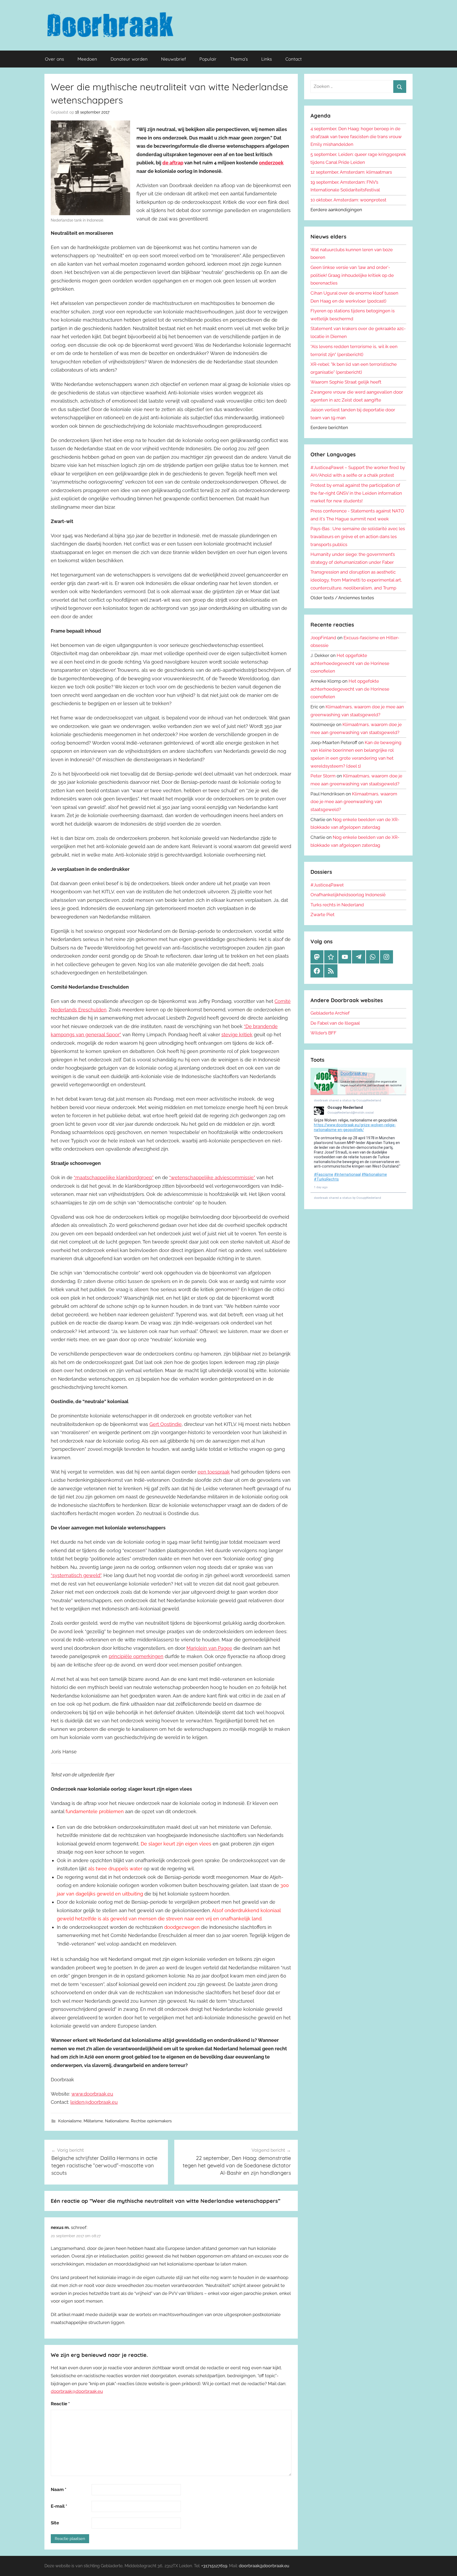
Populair (208, 59)
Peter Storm (323, 776)
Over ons (54, 59)
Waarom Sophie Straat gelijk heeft (346, 382)
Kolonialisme (70, 2121)
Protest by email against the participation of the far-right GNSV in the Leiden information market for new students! (356, 493)
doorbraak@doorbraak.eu (77, 2391)
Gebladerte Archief (330, 1013)
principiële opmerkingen (136, 1656)
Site (55, 2523)
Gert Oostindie (166, 1424)
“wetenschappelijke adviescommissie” (212, 1177)
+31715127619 (214, 2566)
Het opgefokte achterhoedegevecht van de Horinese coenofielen (350, 663)
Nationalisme (117, 2121)
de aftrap (173, 163)
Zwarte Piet (323, 915)
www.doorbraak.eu (92, 2094)
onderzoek (271, 163)
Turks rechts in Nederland (337, 905)
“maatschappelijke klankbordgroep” (114, 1177)
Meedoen (87, 59)
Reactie (60, 2404)
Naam (59, 2489)
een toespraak (214, 1472)
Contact (294, 59)
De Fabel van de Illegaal (335, 1023)
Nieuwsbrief (173, 59)
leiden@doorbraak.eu (94, 2102)
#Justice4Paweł (327, 885)
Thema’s (239, 59)
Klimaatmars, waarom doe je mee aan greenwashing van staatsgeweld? (354, 802)
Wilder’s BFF (323, 1033)
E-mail (59, 2506)
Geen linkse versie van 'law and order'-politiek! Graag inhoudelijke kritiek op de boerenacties (352, 275)
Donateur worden (129, 59)
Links (267, 59)
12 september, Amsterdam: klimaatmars (351, 172)
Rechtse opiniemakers (151, 2121)
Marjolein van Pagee (209, 1648)
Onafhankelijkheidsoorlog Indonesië (348, 895)
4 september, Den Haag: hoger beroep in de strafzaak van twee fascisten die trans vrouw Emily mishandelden (356, 137)
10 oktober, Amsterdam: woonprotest (348, 200)
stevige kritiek (237, 1035)
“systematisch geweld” (76, 1575)
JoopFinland (323, 638)
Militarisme (93, 2121)
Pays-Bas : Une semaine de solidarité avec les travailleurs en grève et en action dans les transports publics (358, 537)
